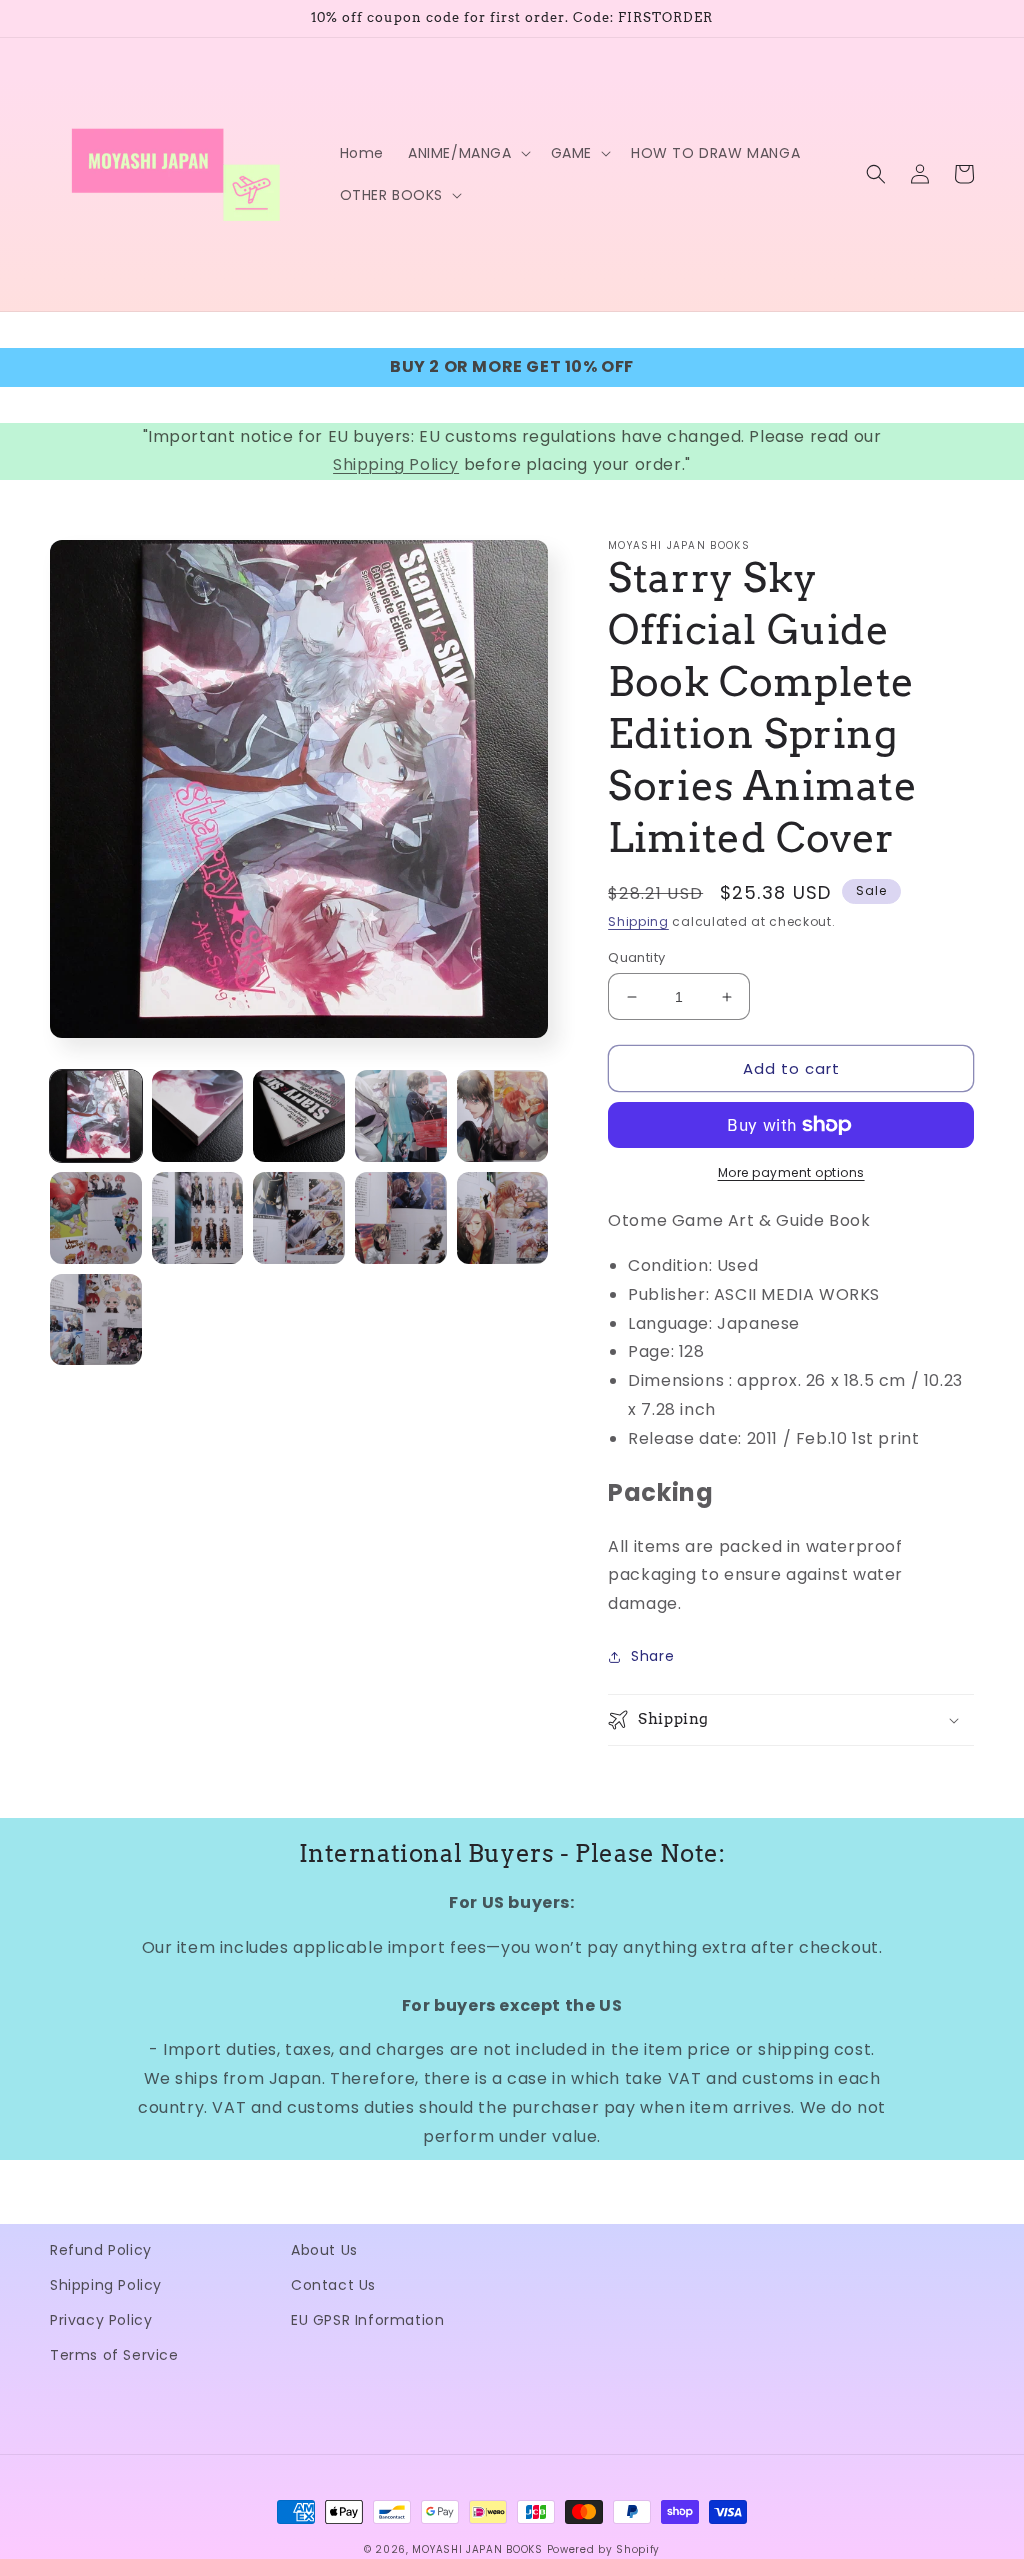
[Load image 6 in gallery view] (96, 1218)
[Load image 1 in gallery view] (96, 1116)
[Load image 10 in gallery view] (503, 1218)
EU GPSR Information (367, 2320)
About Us (324, 2250)
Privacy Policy (101, 2320)
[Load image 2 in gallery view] (198, 1116)
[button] (467, 153)
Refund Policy (101, 2250)
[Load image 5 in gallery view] (503, 1116)
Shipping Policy (396, 464)
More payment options (791, 1172)
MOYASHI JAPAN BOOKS (477, 2549)
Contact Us (333, 2285)
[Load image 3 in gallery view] (299, 1116)
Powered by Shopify (604, 2549)
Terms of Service (114, 2355)
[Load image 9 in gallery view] (401, 1218)
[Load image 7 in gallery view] (198, 1218)
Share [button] (652, 1656)
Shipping (638, 921)
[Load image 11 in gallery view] (96, 1320)
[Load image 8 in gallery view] (299, 1218)
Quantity (636, 957)
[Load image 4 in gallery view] (401, 1116)
